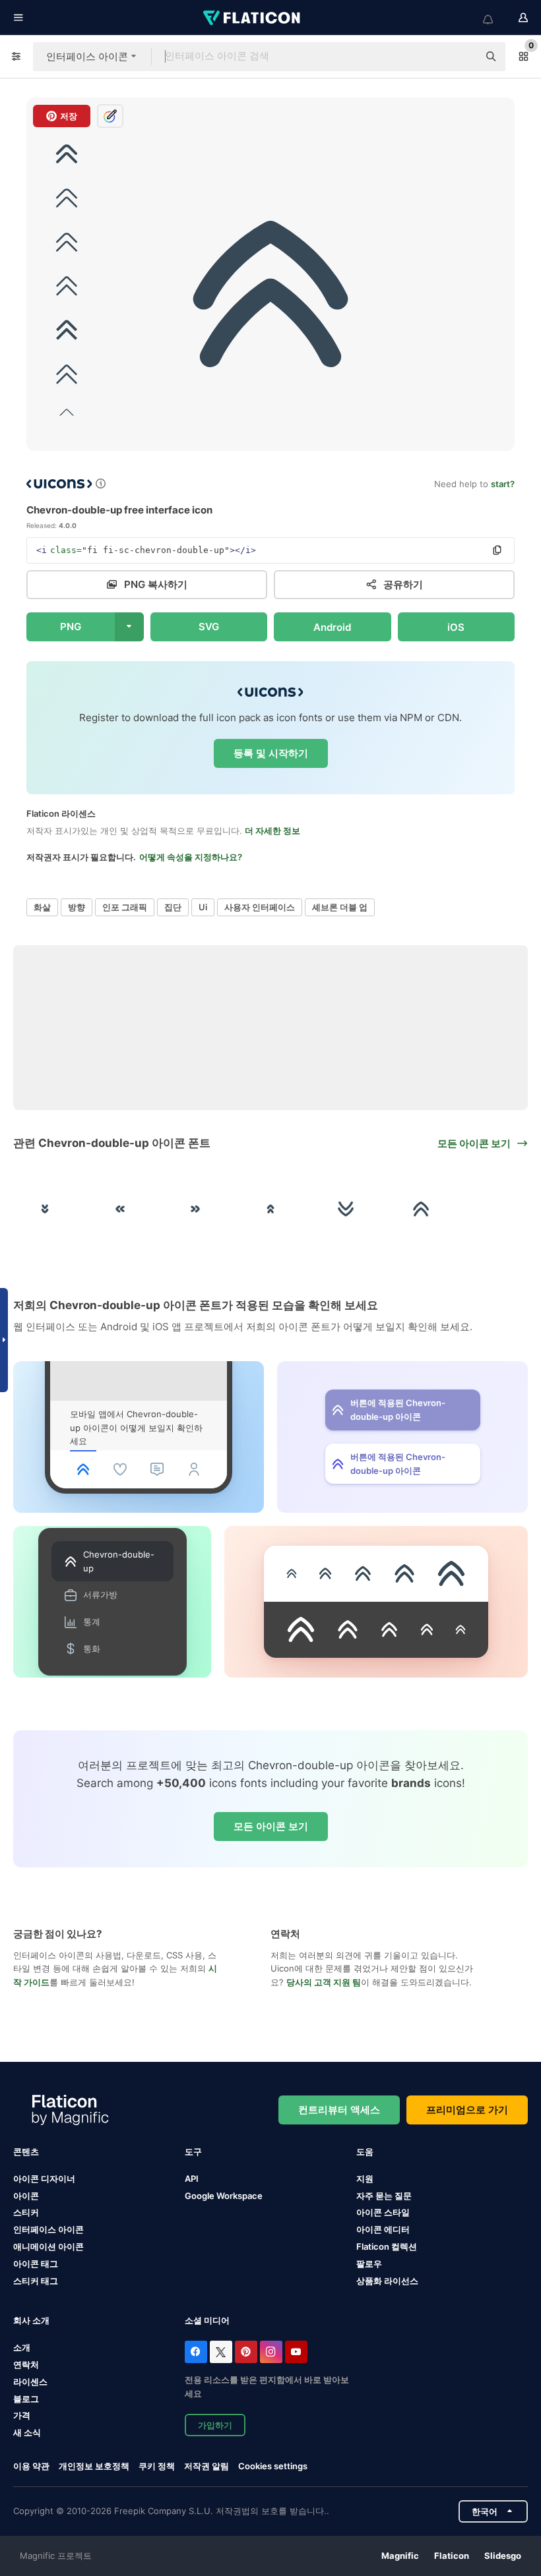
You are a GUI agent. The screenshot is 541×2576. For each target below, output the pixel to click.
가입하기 (215, 2425)
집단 (173, 907)
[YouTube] (296, 2352)
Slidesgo (503, 2556)
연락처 (26, 2364)
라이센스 (30, 2382)
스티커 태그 (36, 2281)
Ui (203, 907)
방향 (77, 907)
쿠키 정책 (157, 2466)
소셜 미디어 (207, 2320)
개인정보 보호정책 (94, 2466)
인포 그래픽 (125, 907)
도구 (193, 2152)
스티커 (26, 2212)
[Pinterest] (246, 2352)
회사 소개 (31, 2320)
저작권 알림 (207, 2466)
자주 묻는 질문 (384, 2196)
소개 (22, 2347)
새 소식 (27, 2432)
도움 (365, 2152)
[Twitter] (221, 2352)
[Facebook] (196, 2352)
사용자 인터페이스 (260, 907)
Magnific (400, 2556)
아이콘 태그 (36, 2264)
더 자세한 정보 (272, 831)
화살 (42, 907)
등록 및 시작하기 (271, 753)
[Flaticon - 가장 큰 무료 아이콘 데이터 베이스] (253, 18)
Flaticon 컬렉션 (387, 2246)
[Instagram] (271, 2352)
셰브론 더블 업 (340, 907)
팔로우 (369, 2264)
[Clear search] (462, 57)
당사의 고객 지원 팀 (324, 1982)
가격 (22, 2415)
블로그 (26, 2399)
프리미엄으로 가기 (467, 2110)
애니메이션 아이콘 (48, 2246)
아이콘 (26, 2196)
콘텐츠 (26, 2152)
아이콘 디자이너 (44, 2179)
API (192, 2179)
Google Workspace (224, 2196)
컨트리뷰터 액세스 (339, 2110)
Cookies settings (273, 2466)
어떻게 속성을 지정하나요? (191, 857)
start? (503, 484)
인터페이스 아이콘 (48, 2229)
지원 (365, 2179)
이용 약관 (31, 2466)
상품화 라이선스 (387, 2281)
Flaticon (452, 2556)
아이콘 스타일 (383, 2212)
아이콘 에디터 (383, 2229)
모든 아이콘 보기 (271, 1826)
